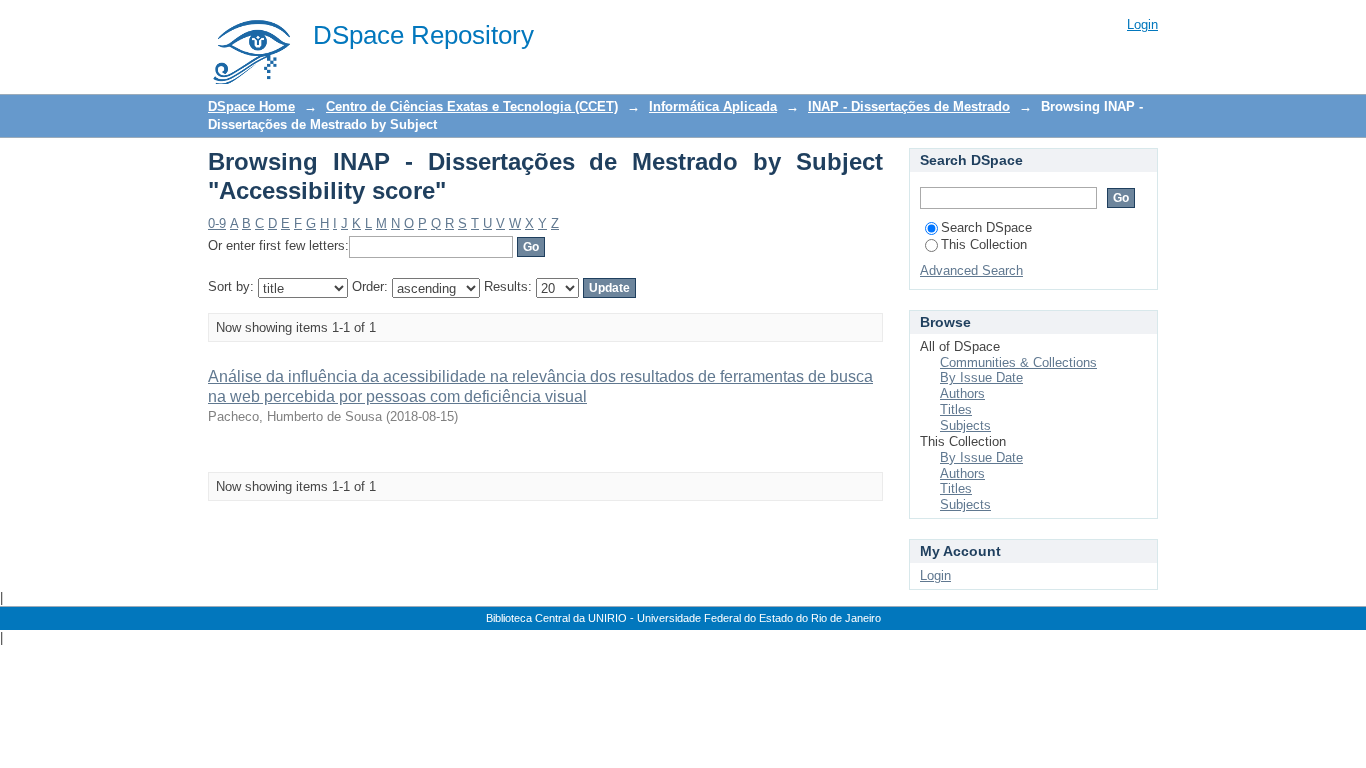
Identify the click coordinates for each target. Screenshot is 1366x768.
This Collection (984, 244)
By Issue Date (981, 377)
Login (1142, 24)
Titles (956, 409)
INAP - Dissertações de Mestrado (909, 106)
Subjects (965, 425)
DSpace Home (251, 106)
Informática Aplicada (713, 106)
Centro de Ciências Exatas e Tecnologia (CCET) (472, 106)
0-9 (217, 223)
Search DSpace (986, 227)
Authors (962, 393)
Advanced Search (971, 270)
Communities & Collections (1018, 362)
